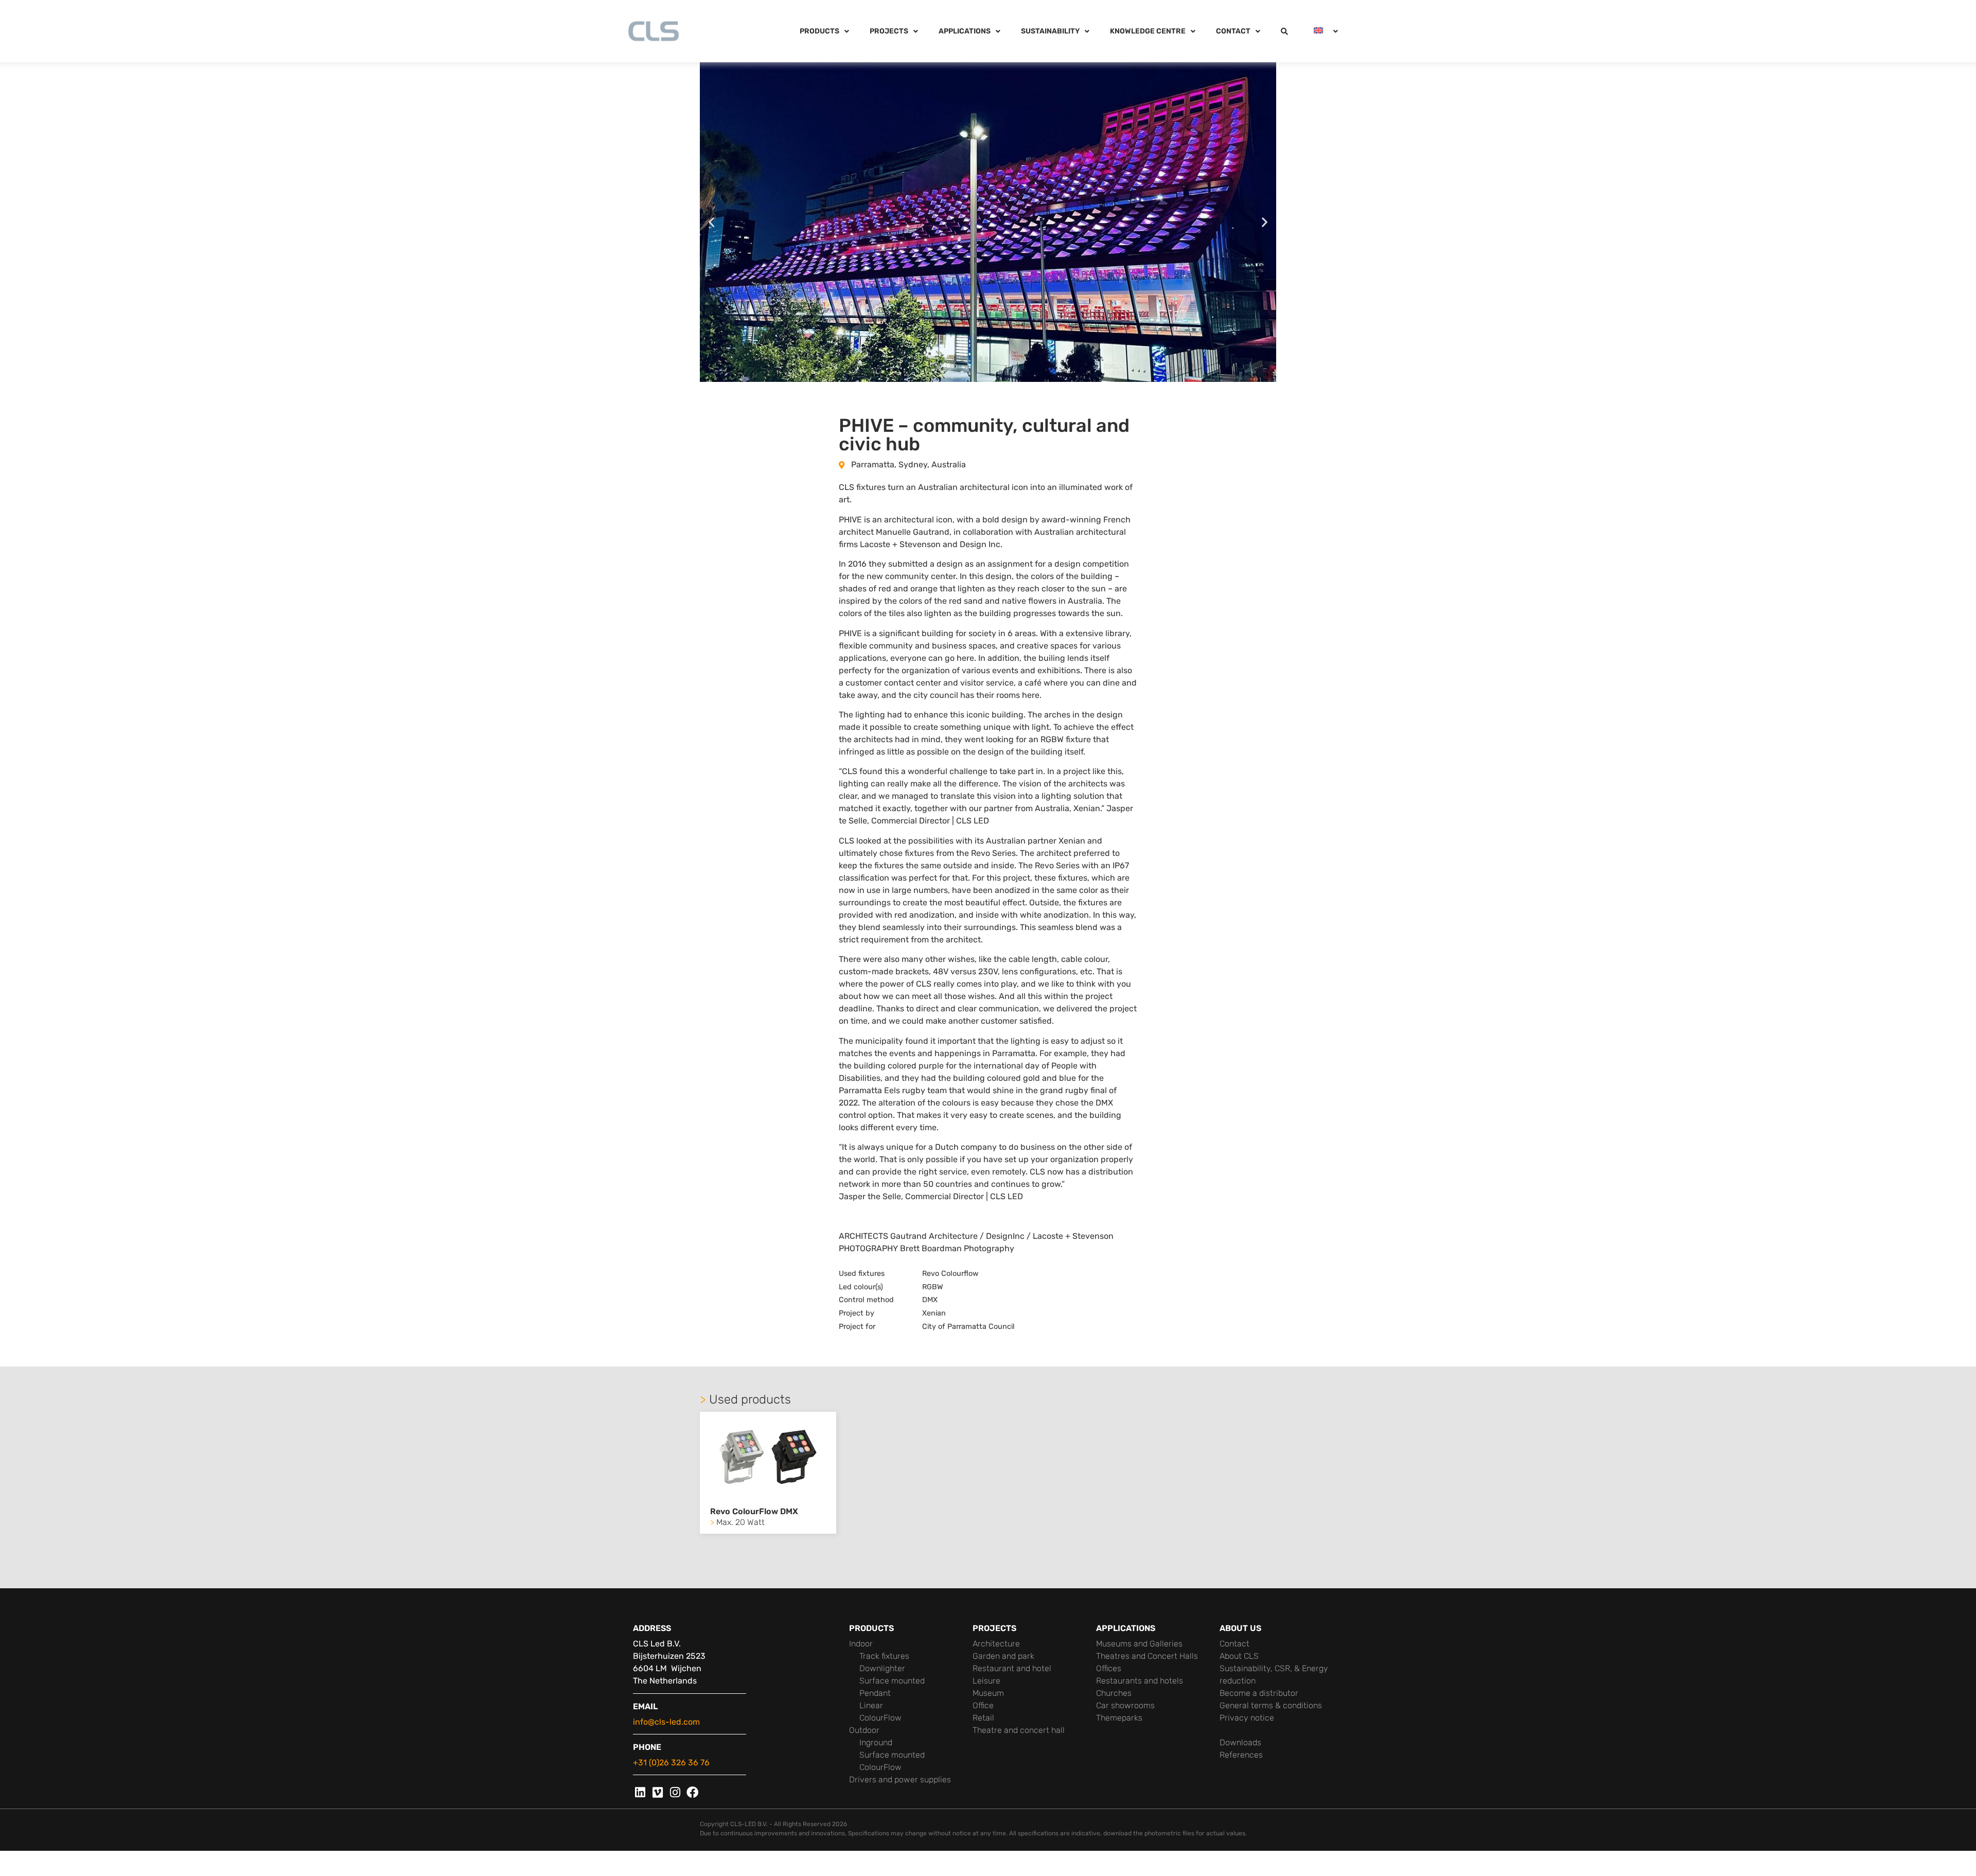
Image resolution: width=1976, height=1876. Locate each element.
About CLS (1239, 1656)
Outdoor (864, 1730)
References (1241, 1755)
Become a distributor (1259, 1693)
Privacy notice (1247, 1718)
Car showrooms (1125, 1705)
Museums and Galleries (1139, 1644)
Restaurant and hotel (1012, 1668)
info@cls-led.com (666, 1722)
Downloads (1240, 1742)
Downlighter (882, 1668)
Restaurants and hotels (1140, 1681)
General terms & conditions (1271, 1705)
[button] (711, 222)
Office (983, 1705)
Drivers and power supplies (900, 1779)
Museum (988, 1693)
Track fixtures (884, 1656)
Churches (1114, 1693)
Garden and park (1003, 1656)
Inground (876, 1742)
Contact (1234, 1644)
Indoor (861, 1644)
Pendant (875, 1693)
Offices (1109, 1668)
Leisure (986, 1681)
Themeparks (1119, 1718)
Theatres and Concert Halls (1147, 1656)
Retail (983, 1718)
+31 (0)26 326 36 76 (671, 1763)
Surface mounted (892, 1681)
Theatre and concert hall (1019, 1730)
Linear (871, 1705)
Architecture (996, 1644)
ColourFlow (880, 1718)
